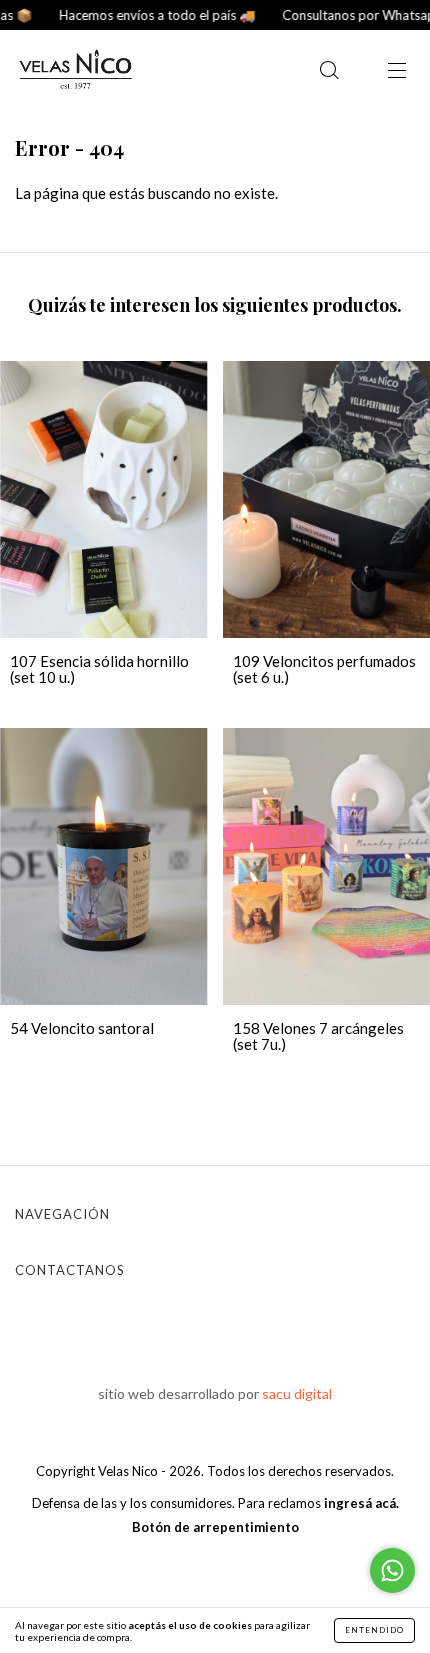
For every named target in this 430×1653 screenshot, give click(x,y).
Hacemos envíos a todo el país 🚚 (138, 15)
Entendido (374, 1630)
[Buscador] (329, 71)
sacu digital (297, 1393)
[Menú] (397, 71)
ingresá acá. (361, 1503)
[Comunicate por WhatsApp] (392, 1570)
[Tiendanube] (215, 1568)
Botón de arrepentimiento (215, 1527)
